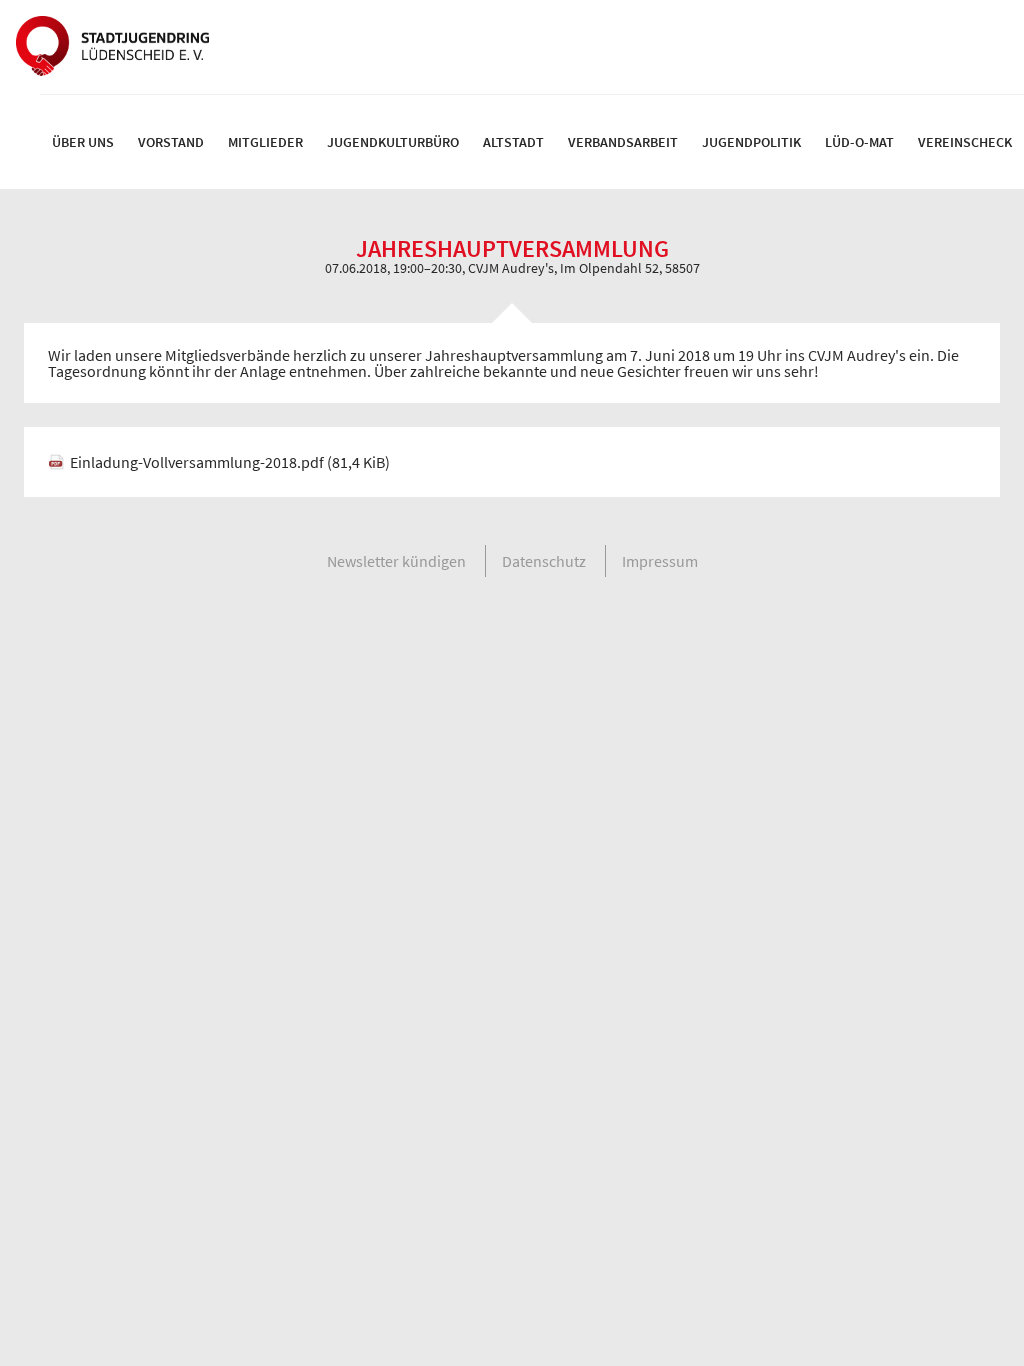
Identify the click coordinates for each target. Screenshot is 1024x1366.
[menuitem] (83, 142)
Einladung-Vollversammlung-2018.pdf (230, 462)
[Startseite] (112, 47)
